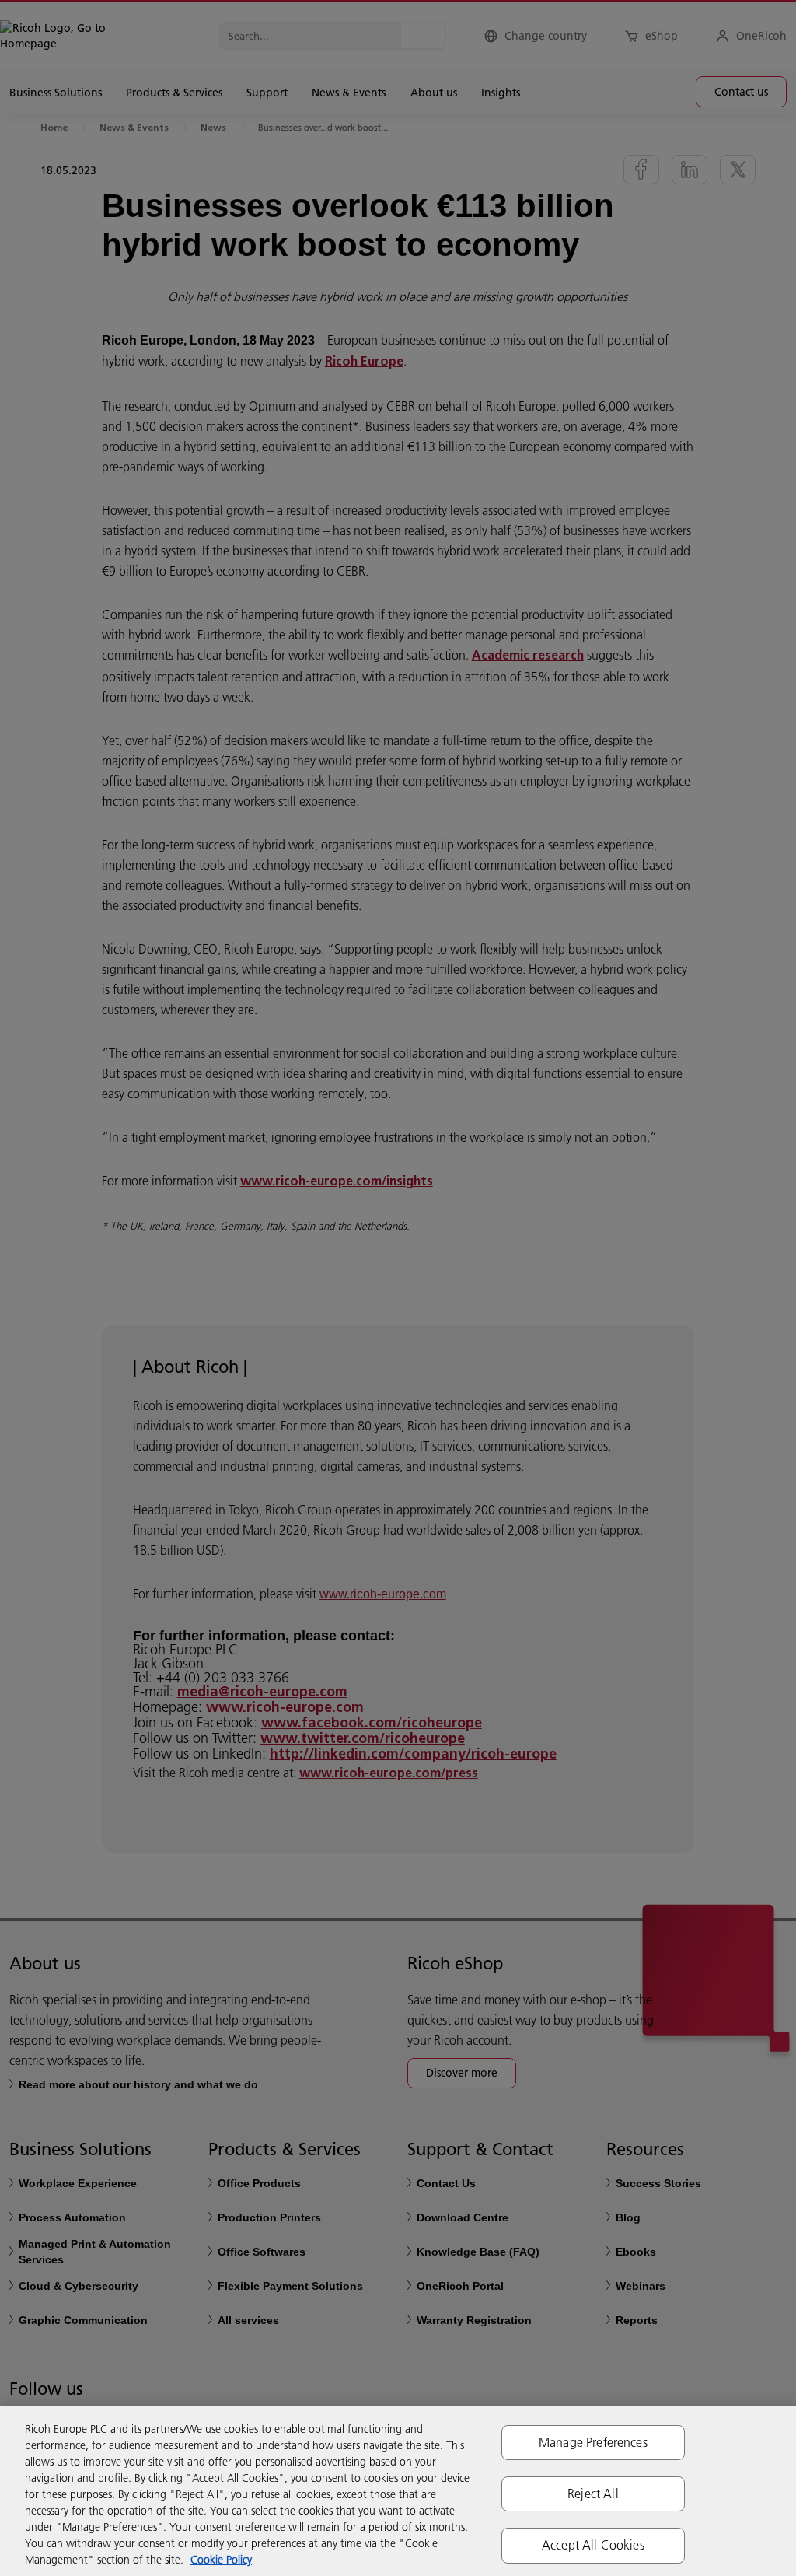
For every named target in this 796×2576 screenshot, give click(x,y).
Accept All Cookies (593, 2545)
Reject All (593, 2494)
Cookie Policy (221, 2560)
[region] (398, 2491)
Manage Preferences (593, 2442)
